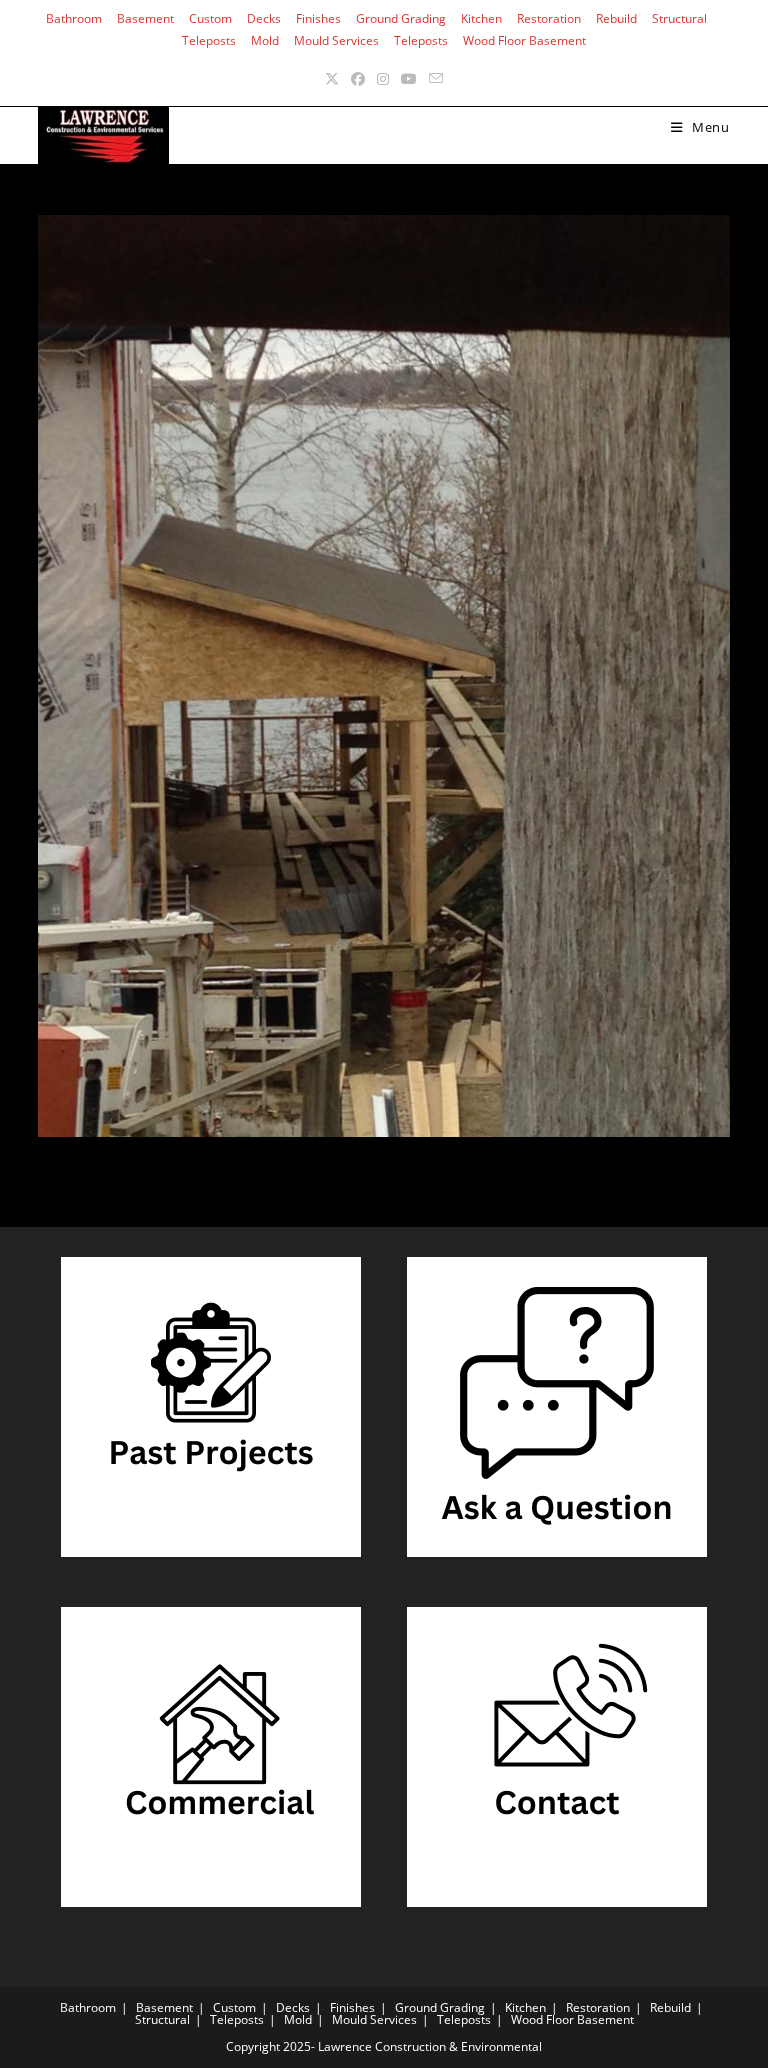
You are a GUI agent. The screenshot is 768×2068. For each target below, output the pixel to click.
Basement (145, 18)
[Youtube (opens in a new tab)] (409, 78)
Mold (265, 40)
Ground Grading (401, 18)
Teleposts (209, 40)
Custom (210, 18)
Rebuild (616, 18)
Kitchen (481, 18)
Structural (679, 18)
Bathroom (74, 18)
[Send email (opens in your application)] (436, 78)
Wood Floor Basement (524, 40)
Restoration (549, 18)
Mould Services (336, 40)
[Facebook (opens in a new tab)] (358, 78)
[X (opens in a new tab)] (332, 78)
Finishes (318, 18)
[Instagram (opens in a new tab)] (383, 78)
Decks (264, 18)
